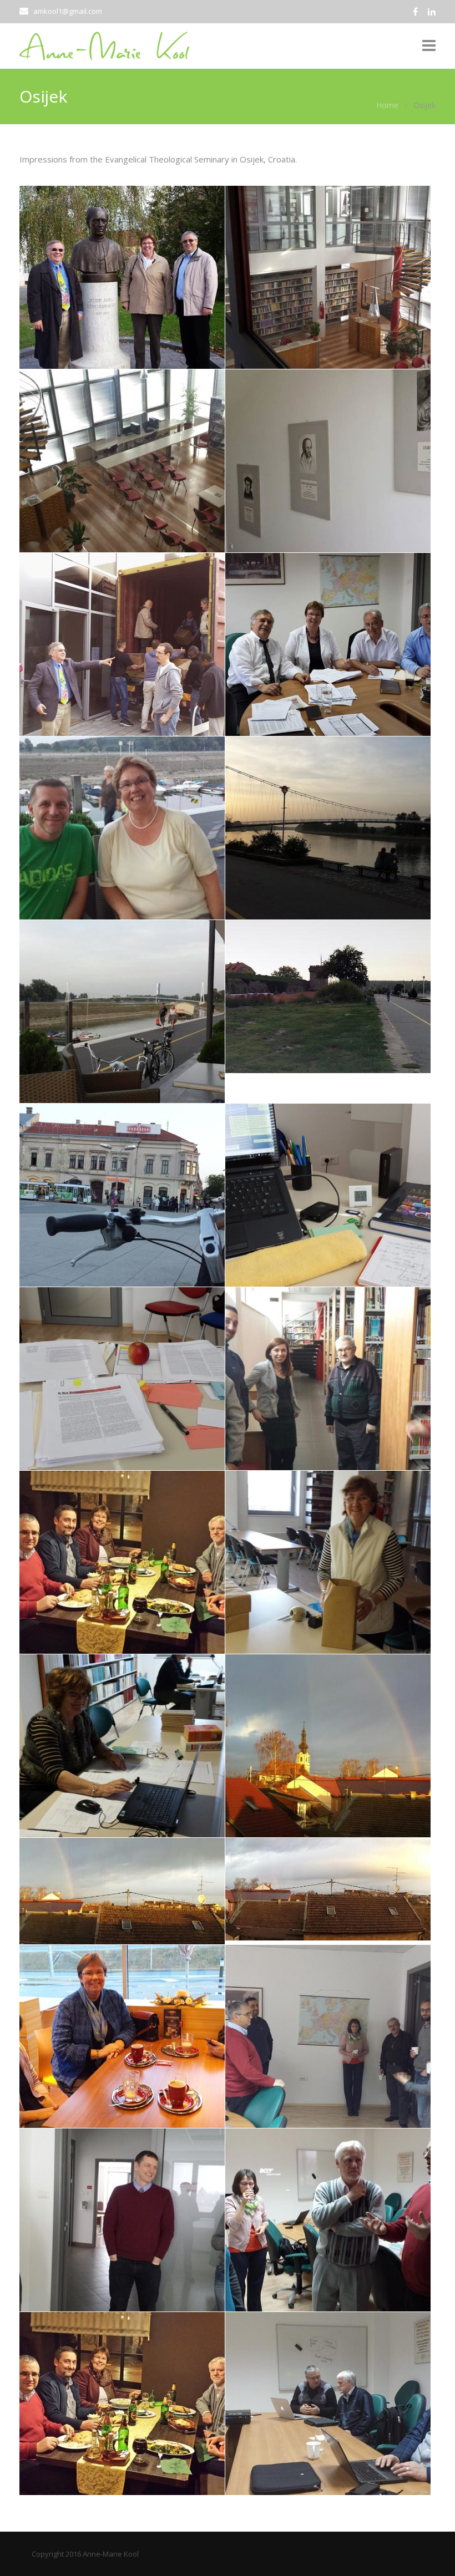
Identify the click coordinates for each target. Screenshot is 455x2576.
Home (387, 105)
